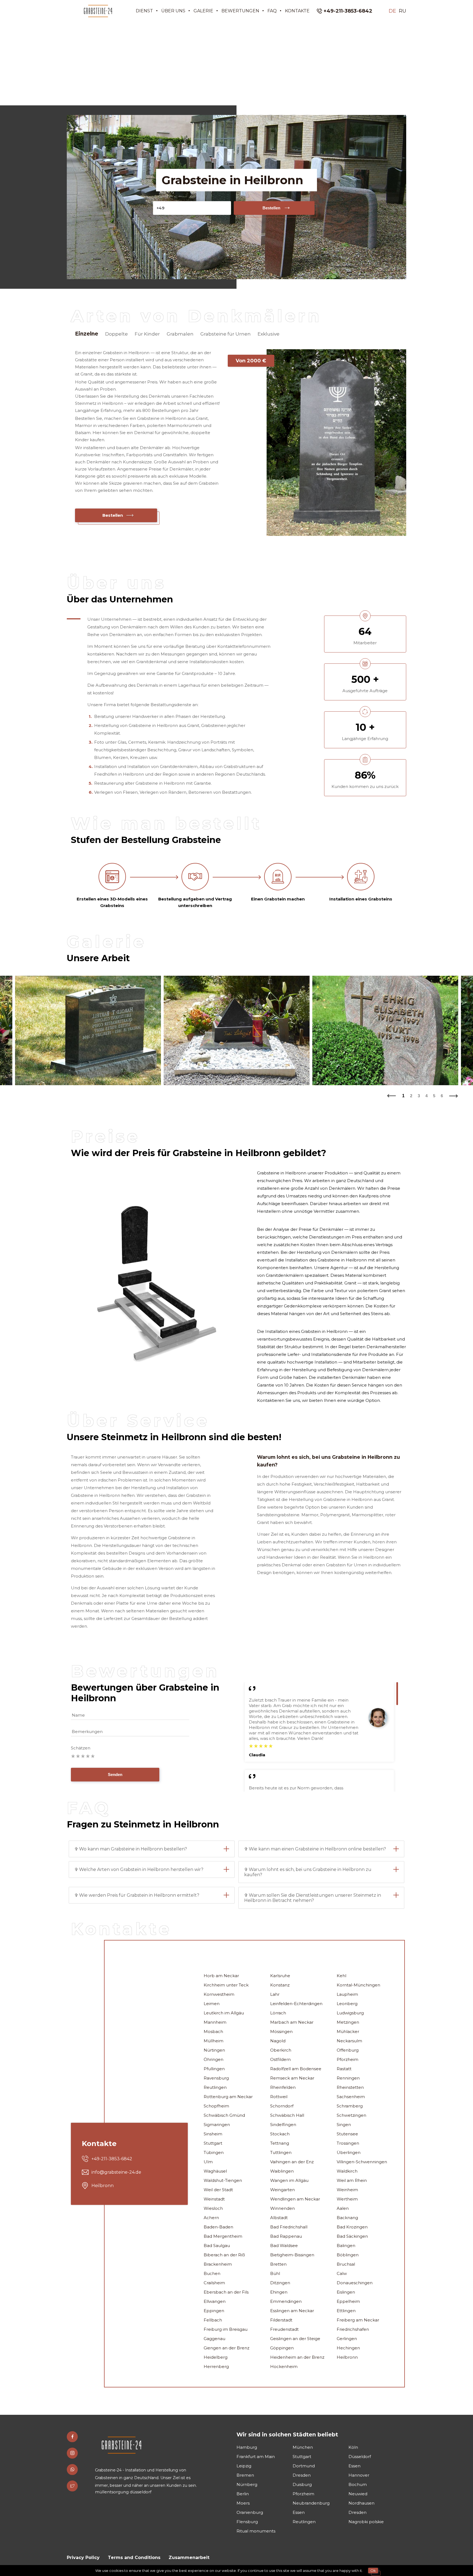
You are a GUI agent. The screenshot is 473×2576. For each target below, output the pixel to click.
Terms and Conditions (134, 2558)
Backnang (347, 2218)
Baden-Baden (218, 2227)
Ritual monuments (256, 2531)
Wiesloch (213, 2208)
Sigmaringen (217, 2125)
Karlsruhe (280, 1976)
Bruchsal (346, 2264)
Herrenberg (216, 2366)
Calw (342, 2273)
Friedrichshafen (353, 2329)
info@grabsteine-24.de (116, 2172)
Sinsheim (213, 2134)
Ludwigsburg (350, 2013)
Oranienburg (250, 2512)
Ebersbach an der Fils (226, 2292)
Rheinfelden (283, 2087)
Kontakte (297, 11)
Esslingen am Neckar (292, 2311)
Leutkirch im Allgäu (224, 2013)
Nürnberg (247, 2484)
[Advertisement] (236, 63)
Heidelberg (216, 2357)
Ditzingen (280, 2283)
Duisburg (302, 2484)
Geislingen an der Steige (295, 2339)
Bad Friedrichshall (289, 2227)
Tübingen (214, 2152)
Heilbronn (347, 2357)
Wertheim (347, 2199)
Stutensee (347, 2134)
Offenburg (348, 2050)
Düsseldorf (360, 2457)
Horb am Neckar (221, 1976)
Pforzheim (347, 2059)
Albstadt (279, 2218)
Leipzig (244, 2466)
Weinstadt (214, 2199)
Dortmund (304, 2466)
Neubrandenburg (311, 2503)
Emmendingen (286, 2301)
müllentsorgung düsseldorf (123, 2492)
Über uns (173, 11)
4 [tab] (426, 1096)
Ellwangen (215, 2301)
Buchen (212, 2273)
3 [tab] (419, 1096)
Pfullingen (214, 2069)
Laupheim (347, 1994)
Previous (391, 1094)
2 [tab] (411, 1096)
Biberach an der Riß (224, 2255)
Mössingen (281, 2031)
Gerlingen (347, 2339)
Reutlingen (215, 2087)
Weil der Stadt (218, 2190)
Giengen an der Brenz (227, 2348)
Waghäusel (215, 2171)
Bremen (245, 2475)
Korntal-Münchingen (358, 1985)
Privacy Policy (83, 2558)
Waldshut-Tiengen (223, 2180)
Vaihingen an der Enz (292, 2162)
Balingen (346, 2246)
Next (454, 1094)
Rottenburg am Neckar (228, 2097)
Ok (373, 2571)
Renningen (348, 2078)
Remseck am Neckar (292, 2078)
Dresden (302, 2475)
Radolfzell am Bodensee (296, 2069)
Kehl (341, 1976)
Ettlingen (346, 2311)
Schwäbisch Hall (287, 2115)
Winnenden (282, 2208)
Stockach (280, 2134)
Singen (344, 2125)
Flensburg (247, 2522)
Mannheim (215, 2022)
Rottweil (279, 2097)
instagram (72, 2453)
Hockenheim (284, 2366)
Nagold (278, 2041)
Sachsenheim (351, 2097)
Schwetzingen (351, 2115)
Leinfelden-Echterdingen (296, 2004)
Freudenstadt (284, 2329)
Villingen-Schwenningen (362, 2162)
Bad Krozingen (352, 2227)
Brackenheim (218, 2264)
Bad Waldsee (284, 2246)
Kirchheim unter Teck (226, 1985)
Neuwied (358, 2494)
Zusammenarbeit (189, 2558)
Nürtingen (214, 2050)
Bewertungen (240, 11)
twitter (72, 2486)
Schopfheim (216, 2106)
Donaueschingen (355, 2283)
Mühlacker (348, 2031)
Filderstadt (281, 2320)
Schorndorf (282, 2106)
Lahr (275, 1994)
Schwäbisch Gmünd (224, 2115)
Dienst (144, 11)
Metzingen (348, 2022)
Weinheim (347, 2190)
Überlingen (349, 2152)
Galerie (203, 11)
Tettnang (280, 2143)
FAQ (272, 11)
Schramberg (350, 2106)
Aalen (343, 2208)
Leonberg (347, 2004)
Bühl (275, 2273)
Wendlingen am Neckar (295, 2199)
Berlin (243, 2494)
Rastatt (344, 2069)
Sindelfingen (283, 2125)
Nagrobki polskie (366, 2522)
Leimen (212, 2004)
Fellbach (213, 2320)
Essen (354, 2466)
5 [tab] (434, 1096)
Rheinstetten (350, 2087)
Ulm (208, 2162)
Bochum (358, 2484)
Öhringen (214, 2059)
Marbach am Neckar (292, 2022)
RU (403, 11)
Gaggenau (214, 2339)
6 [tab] (442, 1096)
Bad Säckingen (352, 2236)
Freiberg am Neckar (358, 2320)
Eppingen (214, 2311)
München (303, 2447)
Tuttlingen (281, 2152)
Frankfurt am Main (256, 2457)
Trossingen (348, 2143)
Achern (211, 2218)
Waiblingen (282, 2171)
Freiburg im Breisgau (226, 2329)
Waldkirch (347, 2171)
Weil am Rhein (352, 2180)
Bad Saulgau (217, 2246)
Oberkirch (281, 2050)
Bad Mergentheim (223, 2236)
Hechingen (348, 2348)
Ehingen (279, 2292)
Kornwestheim (219, 1994)
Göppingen (282, 2348)
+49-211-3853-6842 (348, 11)
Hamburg (247, 2447)
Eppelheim (348, 2301)
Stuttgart (213, 2143)
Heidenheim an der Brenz (297, 2357)
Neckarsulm (349, 2041)
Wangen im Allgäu (289, 2180)
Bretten (278, 2264)
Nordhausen (361, 2503)
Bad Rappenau (286, 2236)
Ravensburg (216, 2078)
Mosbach (213, 2031)
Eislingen (346, 2292)
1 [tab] (403, 1096)
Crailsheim (214, 2283)
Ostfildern (280, 2059)
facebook (72, 2437)
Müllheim (214, 2041)
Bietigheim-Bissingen (292, 2255)
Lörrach (278, 2013)
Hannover (359, 2475)
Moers (243, 2503)
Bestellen (271, 208)
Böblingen (348, 2255)
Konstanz (280, 1985)
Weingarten (282, 2190)
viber (72, 2470)
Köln (353, 2447)
